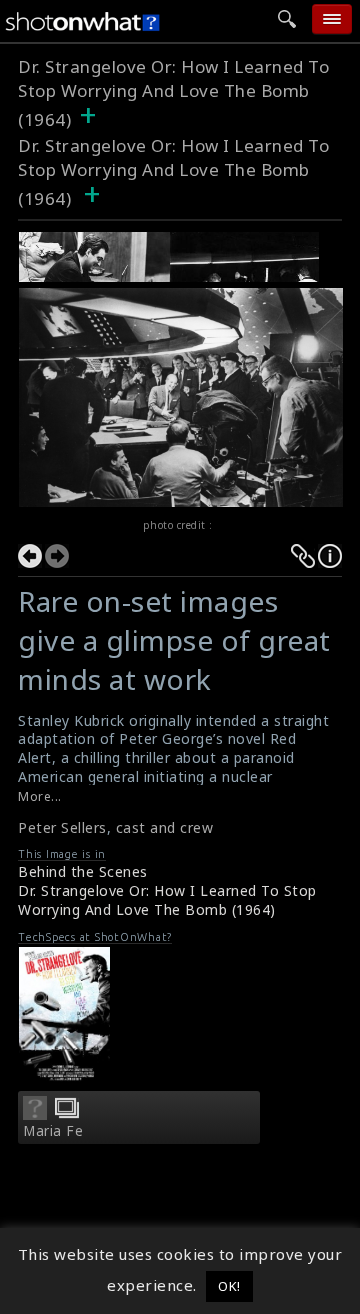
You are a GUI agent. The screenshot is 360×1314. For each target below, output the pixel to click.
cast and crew (165, 827)
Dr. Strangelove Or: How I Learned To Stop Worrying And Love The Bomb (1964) (173, 93)
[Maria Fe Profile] (35, 1114)
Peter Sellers (62, 827)
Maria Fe (53, 1131)
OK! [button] (229, 1286)
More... (40, 796)
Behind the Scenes (83, 871)
